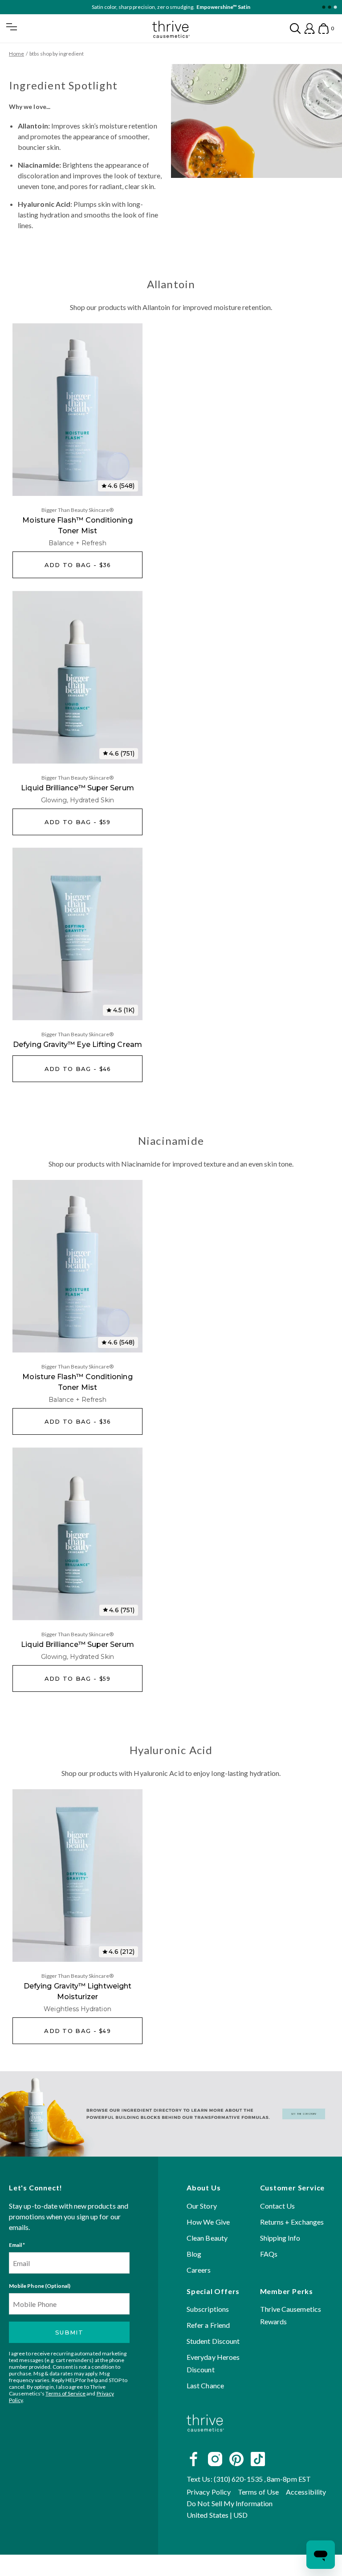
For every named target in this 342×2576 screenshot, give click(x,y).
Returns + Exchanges (292, 2221)
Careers (199, 2269)
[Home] (205, 2439)
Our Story (202, 2205)
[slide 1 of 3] (324, 7)
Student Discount (213, 2341)
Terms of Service (65, 2393)
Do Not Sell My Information (230, 2503)
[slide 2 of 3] (329, 7)
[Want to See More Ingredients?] (171, 2114)
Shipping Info (280, 2237)
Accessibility (306, 2492)
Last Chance (205, 2385)
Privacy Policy (209, 2492)
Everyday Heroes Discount (213, 2363)
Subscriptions (208, 2309)
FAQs (269, 2253)
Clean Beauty (207, 2237)
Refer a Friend (208, 2325)
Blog (194, 2253)
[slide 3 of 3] (335, 7)
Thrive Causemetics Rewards (291, 2315)
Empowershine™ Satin (223, 7)
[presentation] (77, 410)
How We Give (208, 2221)
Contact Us (278, 2205)
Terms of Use (258, 2492)
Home (16, 54)
